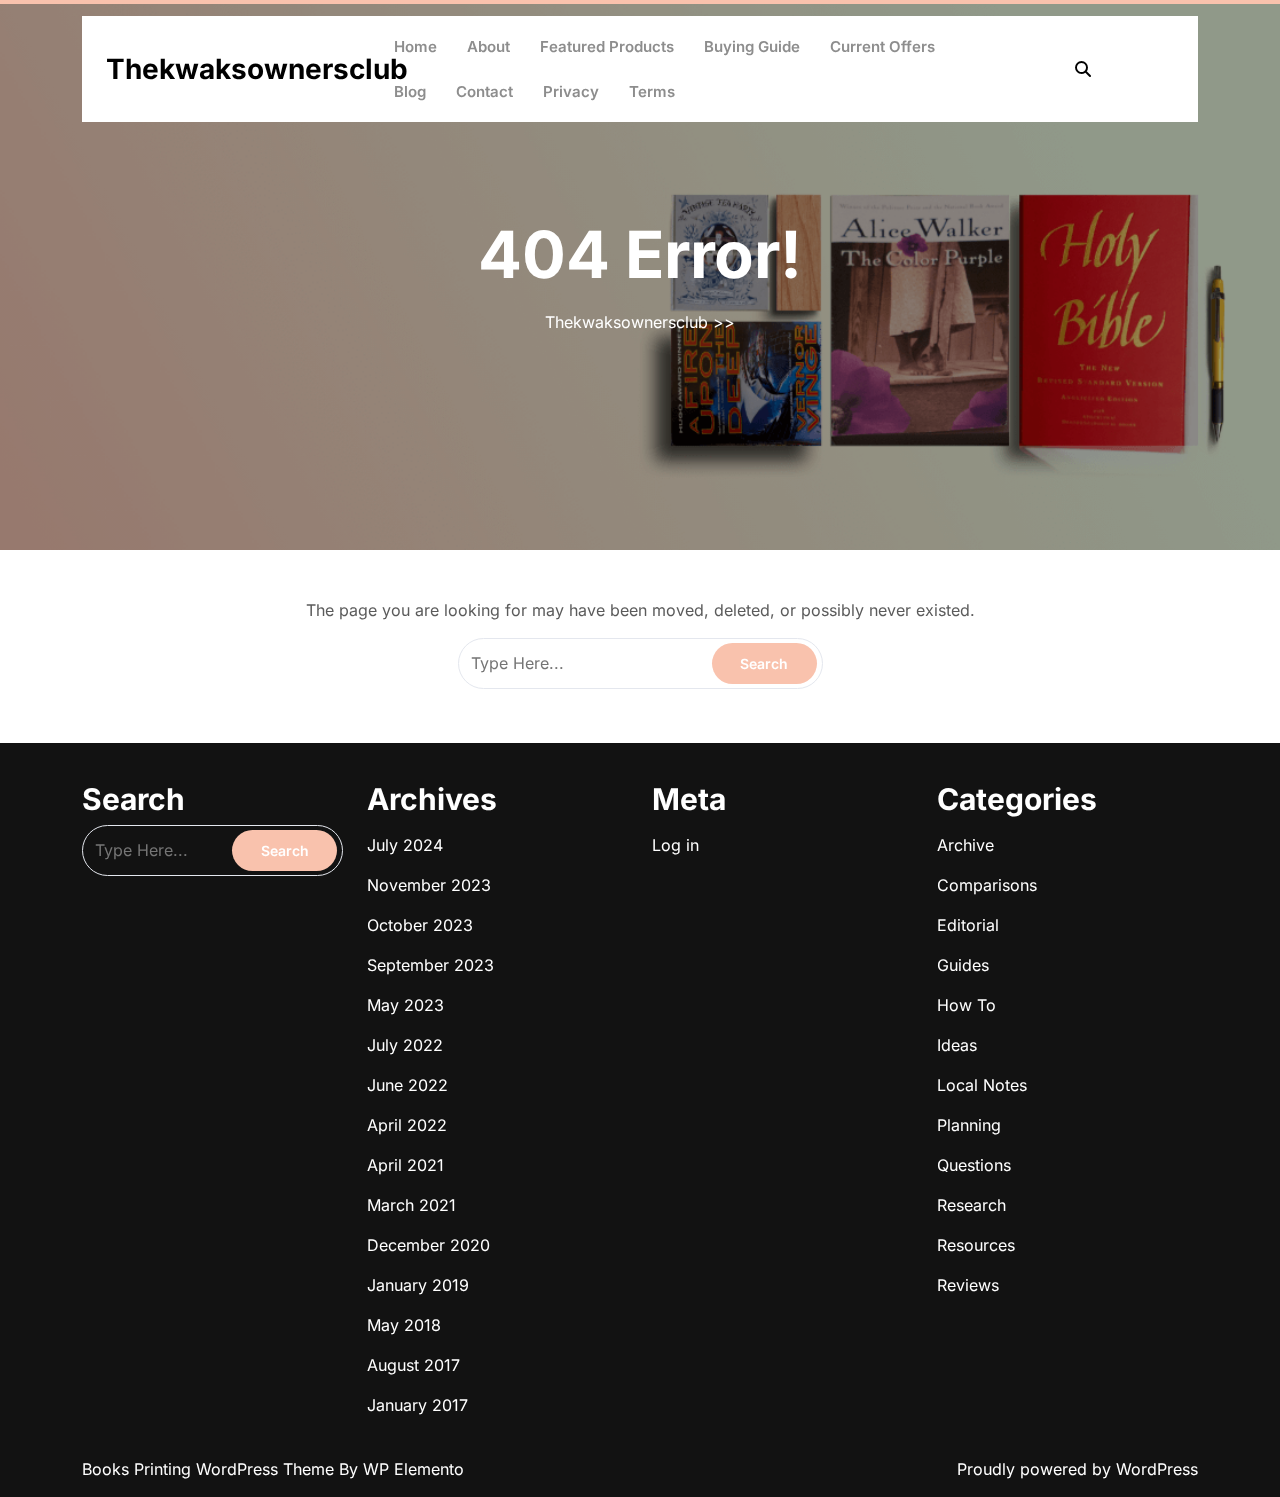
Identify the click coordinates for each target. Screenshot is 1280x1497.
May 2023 (405, 1005)
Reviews (968, 1285)
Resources (976, 1245)
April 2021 (405, 1165)
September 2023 (430, 965)
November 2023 (429, 885)
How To (966, 1005)
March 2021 (411, 1205)
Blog (410, 91)
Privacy (571, 91)
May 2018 (404, 1325)
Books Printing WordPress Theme (210, 1469)
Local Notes (982, 1085)
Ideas (957, 1045)
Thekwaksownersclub (257, 69)
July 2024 (405, 845)
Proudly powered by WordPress (1077, 1469)
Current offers (882, 46)
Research (971, 1205)
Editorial (968, 925)
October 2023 (420, 925)
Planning (969, 1125)
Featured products (607, 46)
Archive (965, 845)
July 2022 (405, 1045)
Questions (974, 1165)
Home (415, 46)
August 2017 (413, 1365)
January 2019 (418, 1285)
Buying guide (752, 46)
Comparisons (987, 885)
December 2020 (428, 1245)
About (488, 46)
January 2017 (417, 1405)
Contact (484, 91)
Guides (963, 965)
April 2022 (407, 1125)
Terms (652, 91)
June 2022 (407, 1085)
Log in (675, 845)
